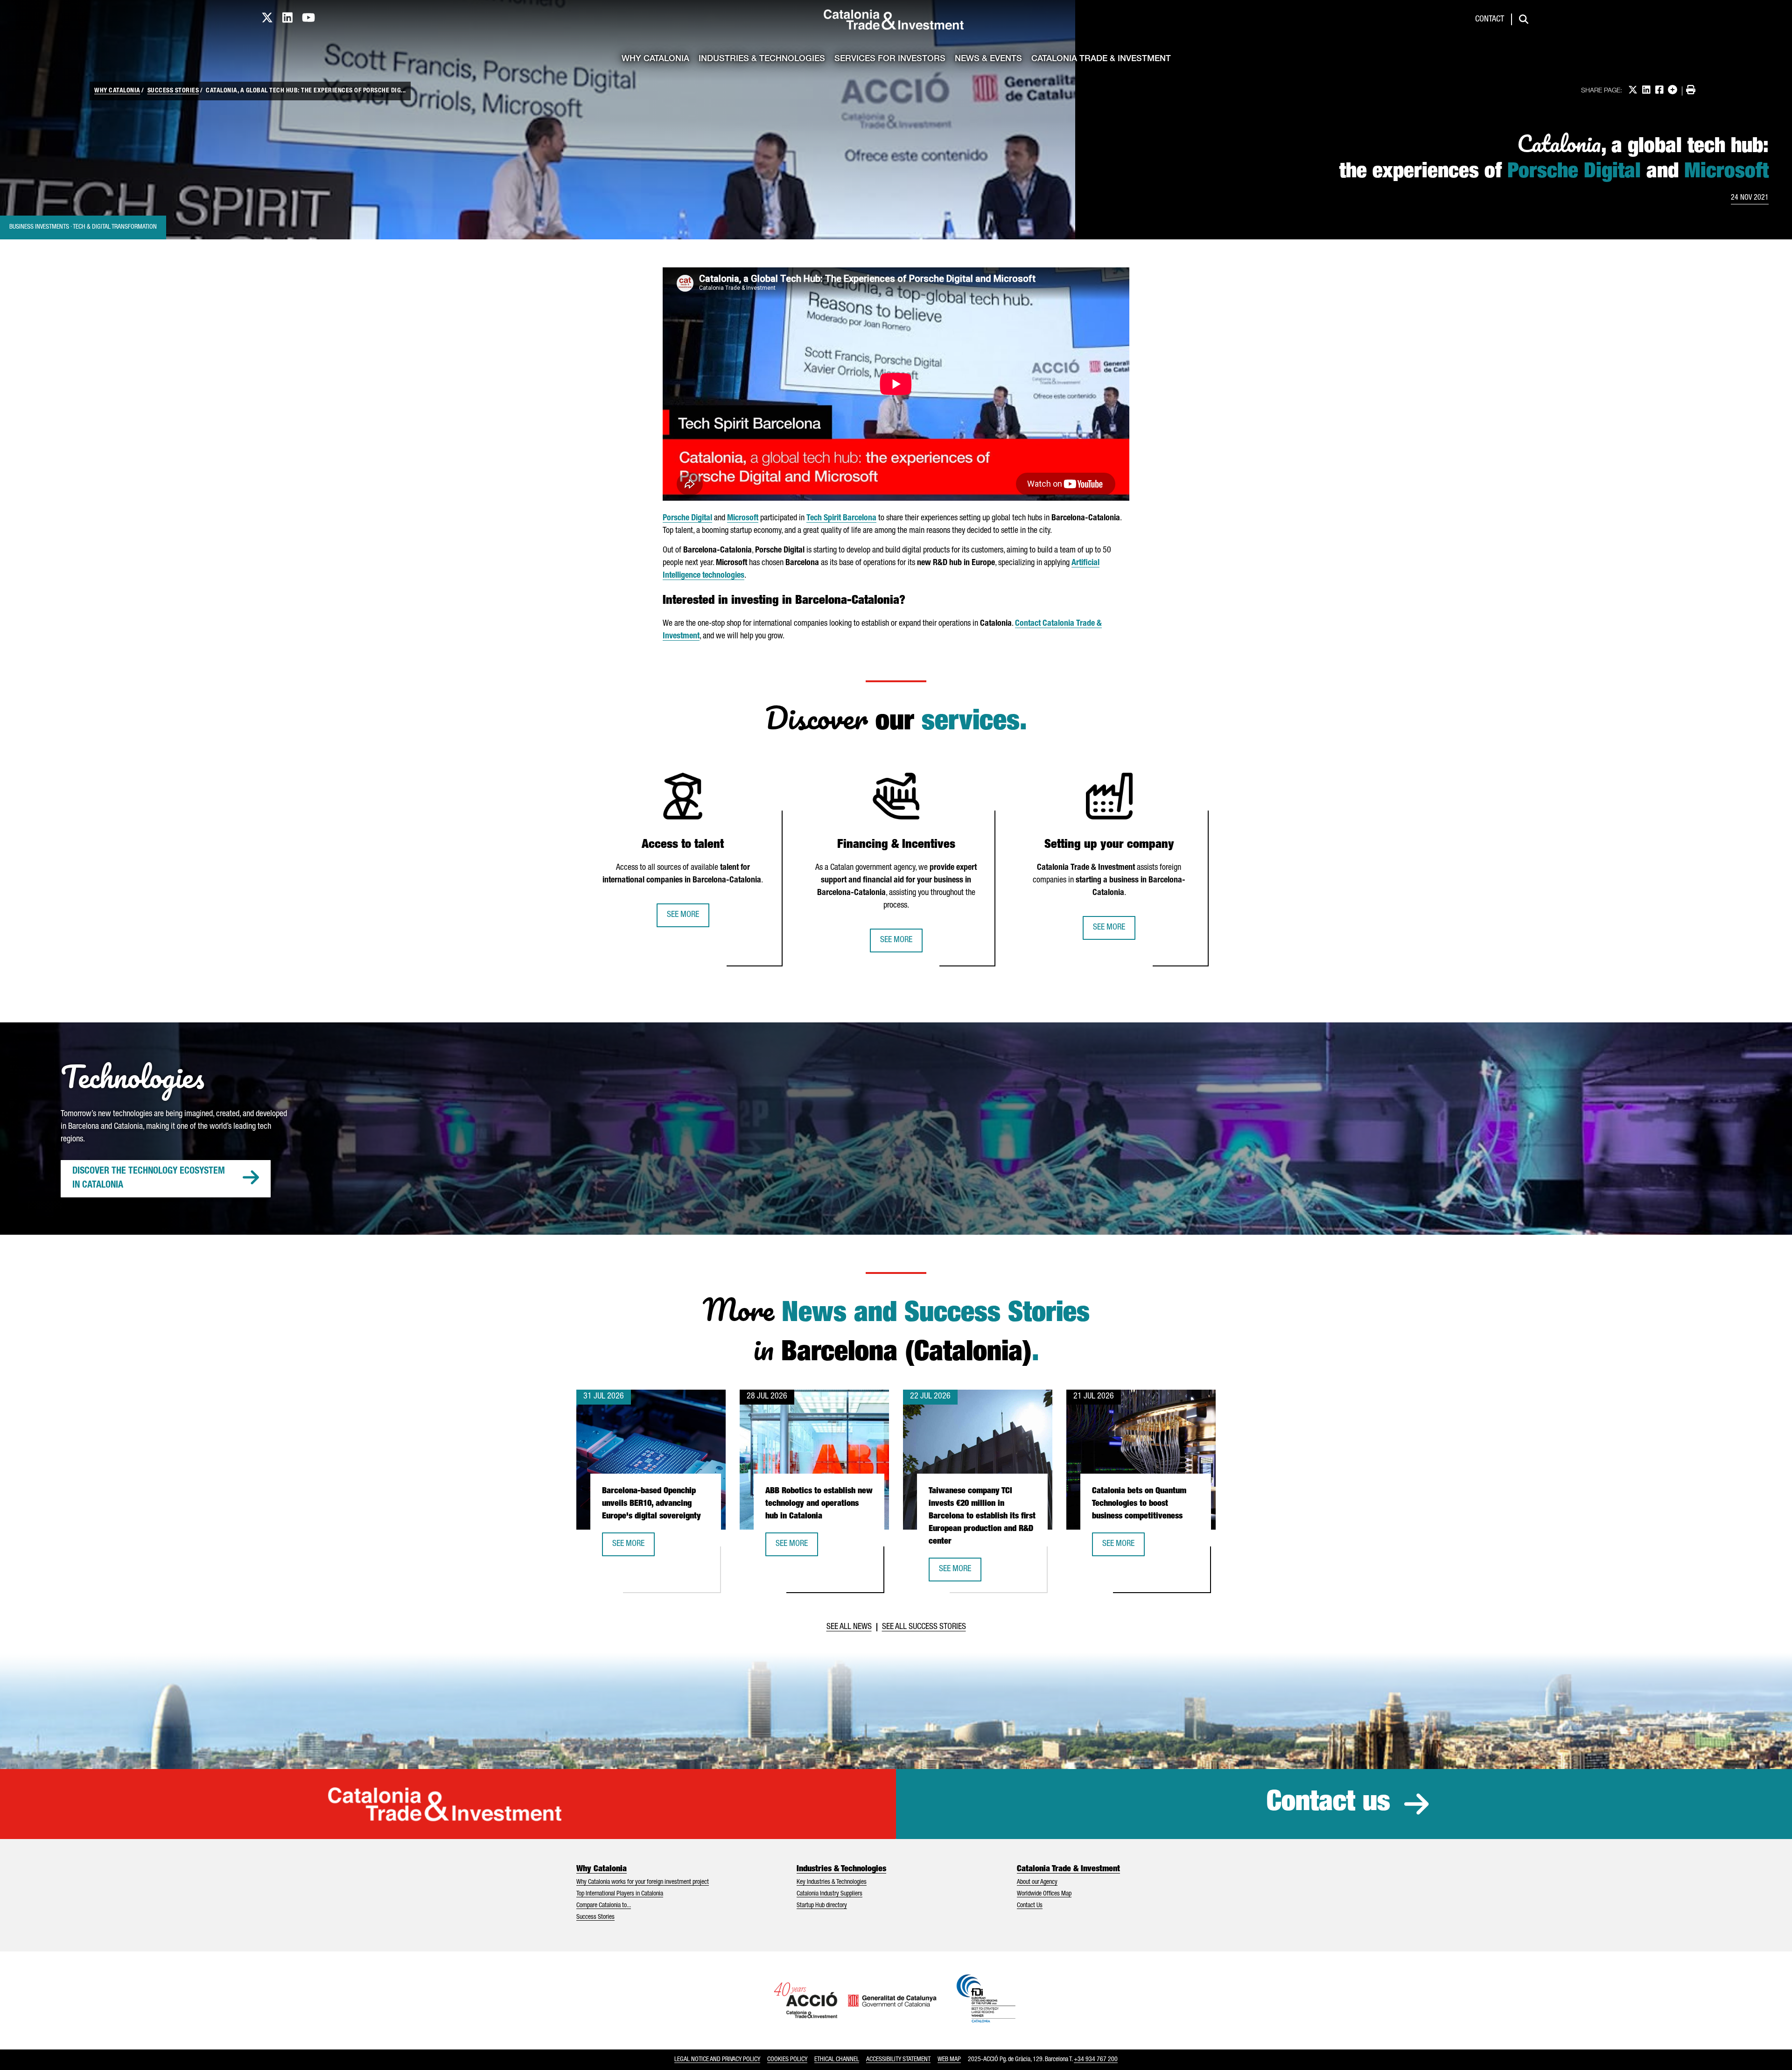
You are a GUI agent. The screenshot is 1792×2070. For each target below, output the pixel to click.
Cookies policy (787, 2060)
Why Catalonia (655, 59)
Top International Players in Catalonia (620, 1894)
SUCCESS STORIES (173, 91)
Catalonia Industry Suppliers (829, 1894)
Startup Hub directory (822, 1906)
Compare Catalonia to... (604, 1906)
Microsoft (743, 518)
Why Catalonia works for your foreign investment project (643, 1882)
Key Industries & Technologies (832, 1882)
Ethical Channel (837, 2060)
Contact (1490, 20)
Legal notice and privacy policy (717, 2060)
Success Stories (595, 1917)
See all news (849, 1627)
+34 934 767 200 (1096, 2060)
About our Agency (1037, 1882)
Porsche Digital (687, 518)
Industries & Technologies (762, 59)
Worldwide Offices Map (1044, 1894)
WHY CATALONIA (117, 91)
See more (683, 915)
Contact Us (1030, 1906)
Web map (949, 2060)
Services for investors (890, 59)
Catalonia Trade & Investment (1101, 59)
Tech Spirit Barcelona (841, 518)
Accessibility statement (898, 2060)
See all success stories (924, 1627)
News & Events (988, 59)
